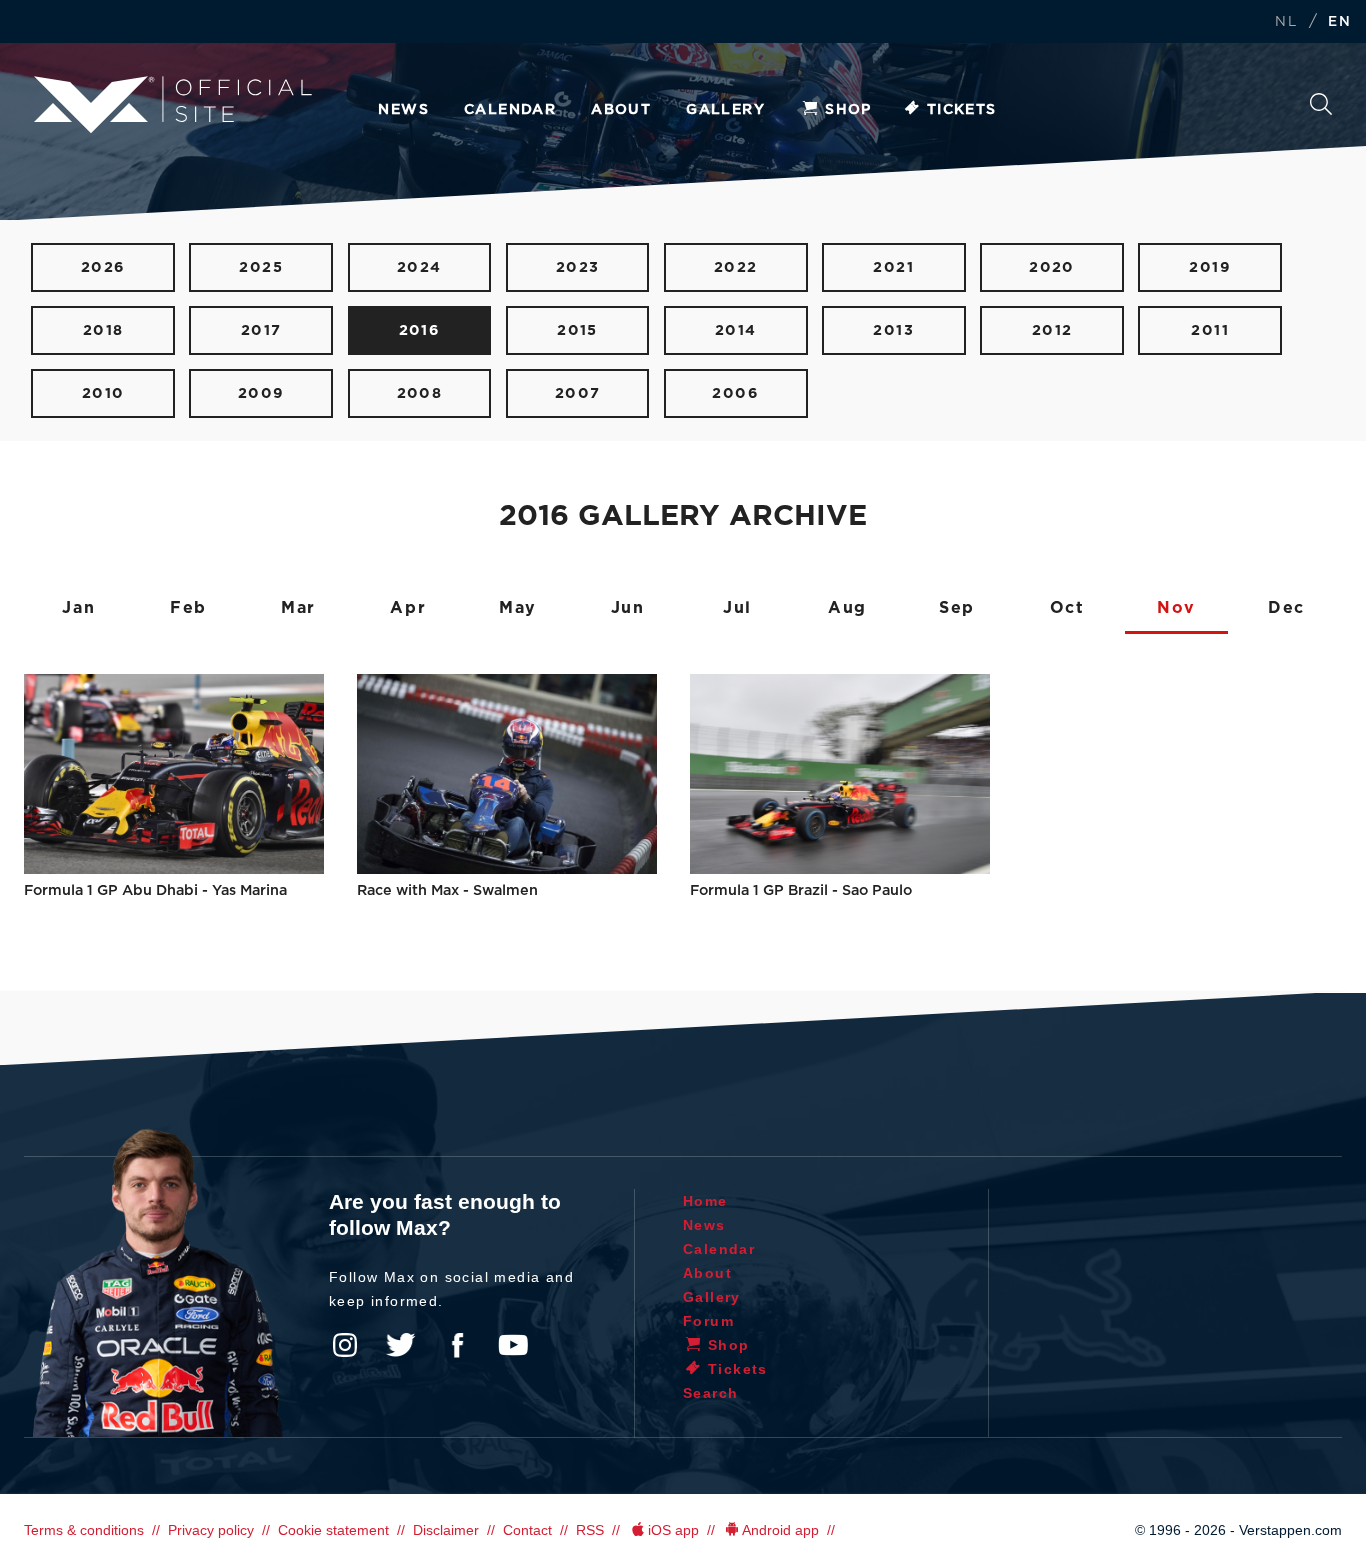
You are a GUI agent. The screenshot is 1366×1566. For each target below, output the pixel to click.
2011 (1210, 330)
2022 (736, 267)
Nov (1176, 608)
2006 (735, 393)
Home (705, 1201)
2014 (736, 330)
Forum (708, 1321)
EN (1339, 22)
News (403, 110)
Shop (848, 110)
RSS (590, 1530)
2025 (261, 267)
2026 (103, 267)
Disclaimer (446, 1530)
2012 (1052, 330)
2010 (103, 393)
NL (1286, 22)
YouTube (513, 1345)
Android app (780, 1530)
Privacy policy (211, 1530)
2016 (420, 330)
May (518, 608)
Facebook (457, 1345)
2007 (578, 393)
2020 (1052, 267)
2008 (420, 393)
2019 (1210, 267)
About (621, 110)
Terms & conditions (84, 1530)
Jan (78, 608)
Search (1321, 109)
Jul (737, 608)
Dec (1286, 608)
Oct (1067, 608)
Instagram (345, 1345)
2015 (577, 330)
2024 (419, 267)
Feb (188, 608)
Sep (957, 608)
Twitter (401, 1345)
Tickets (962, 110)
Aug (847, 608)
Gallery (725, 110)
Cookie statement (333, 1530)
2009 (261, 393)
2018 (103, 330)
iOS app (673, 1530)
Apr (408, 608)
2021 (893, 267)
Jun (628, 608)
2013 (893, 330)
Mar (298, 608)
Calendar (510, 110)
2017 (261, 330)
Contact (527, 1530)
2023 (578, 267)
